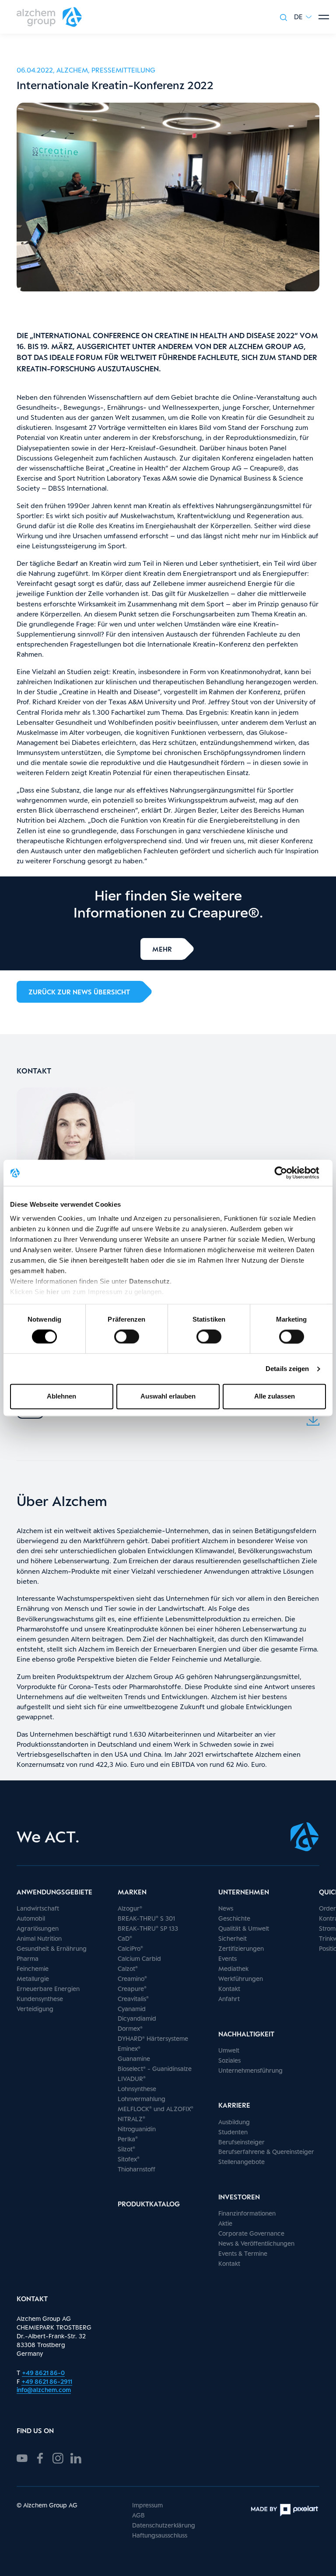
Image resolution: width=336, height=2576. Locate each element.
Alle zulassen (275, 1397)
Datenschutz (150, 1281)
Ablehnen (61, 1397)
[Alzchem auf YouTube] (22, 2457)
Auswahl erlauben (168, 1397)
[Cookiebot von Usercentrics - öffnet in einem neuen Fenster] (288, 1173)
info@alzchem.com (44, 2390)
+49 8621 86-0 (43, 2373)
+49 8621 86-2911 (47, 2381)
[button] (303, 17)
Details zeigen (287, 1369)
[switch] (127, 1336)
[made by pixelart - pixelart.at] (284, 2510)
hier (54, 1292)
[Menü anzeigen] (324, 17)
